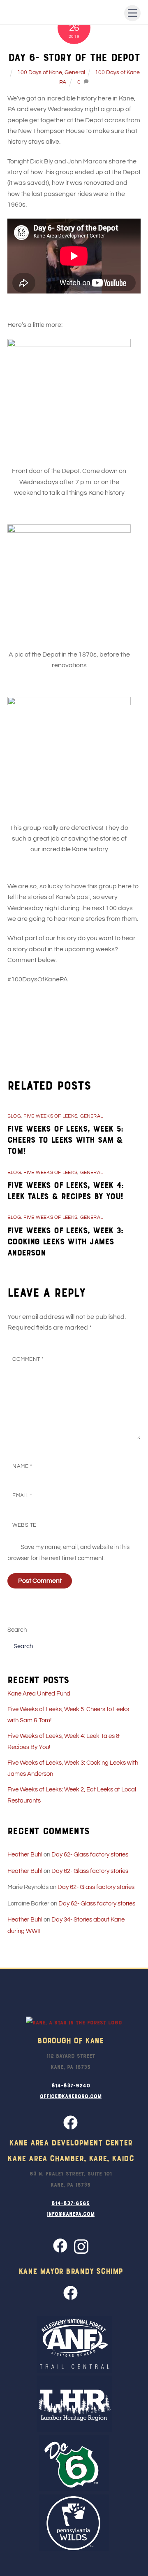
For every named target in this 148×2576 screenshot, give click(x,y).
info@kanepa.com (71, 2213)
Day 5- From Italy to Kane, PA (63, 1018)
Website (24, 1525)
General (75, 72)
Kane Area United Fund (39, 1694)
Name (22, 1466)
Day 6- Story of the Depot (74, 57)
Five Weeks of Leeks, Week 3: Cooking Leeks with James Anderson (65, 1241)
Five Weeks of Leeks (50, 1116)
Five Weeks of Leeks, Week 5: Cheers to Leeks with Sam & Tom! (65, 1139)
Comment (28, 1359)
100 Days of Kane (40, 72)
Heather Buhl (25, 1855)
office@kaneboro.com (71, 2096)
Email (22, 1496)
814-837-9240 (71, 2085)
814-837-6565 (71, 2203)
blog (14, 1116)
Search (17, 1630)
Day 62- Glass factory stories (90, 1855)
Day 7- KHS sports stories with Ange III (72, 1031)
